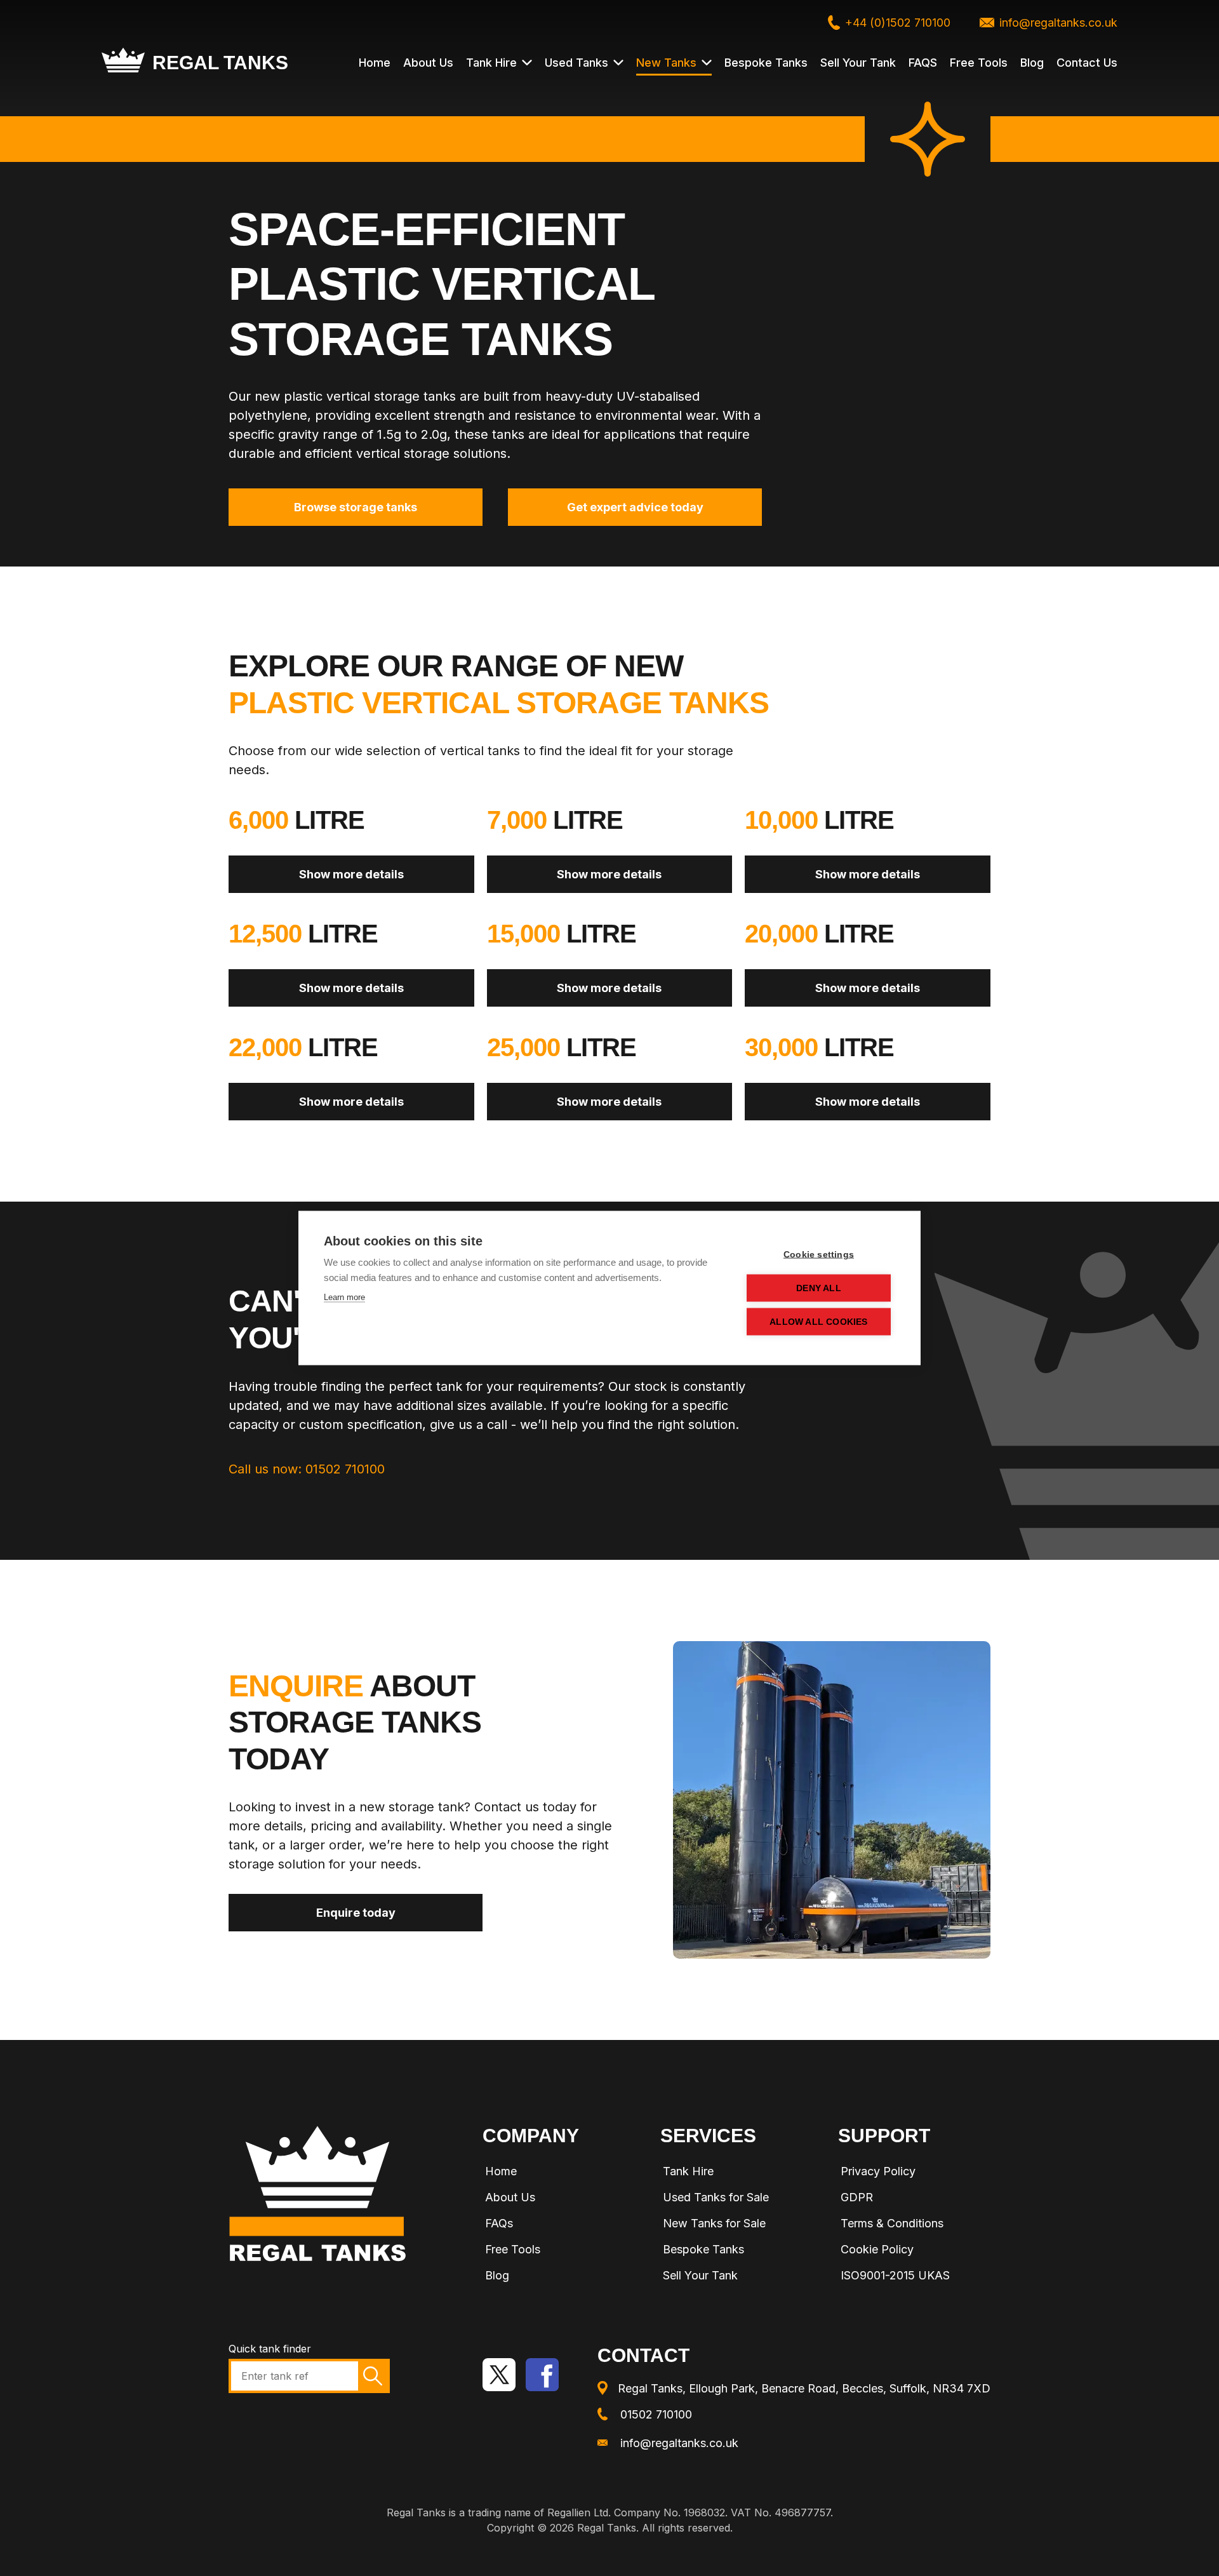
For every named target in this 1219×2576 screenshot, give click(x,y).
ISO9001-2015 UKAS (895, 2275)
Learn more (344, 1297)
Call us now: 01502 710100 (307, 1469)
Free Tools (979, 63)
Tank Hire (491, 63)
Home (375, 63)
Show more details (351, 874)
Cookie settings (819, 1255)
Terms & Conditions (892, 2223)
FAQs (499, 2223)
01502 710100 (656, 2414)
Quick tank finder (270, 2349)
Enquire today (356, 1913)
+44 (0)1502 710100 (898, 23)
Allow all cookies (818, 1322)
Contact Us (1087, 63)
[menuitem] (559, 2173)
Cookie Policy (877, 2249)
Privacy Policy (878, 2171)
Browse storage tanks (356, 507)
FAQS (923, 63)
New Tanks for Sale (714, 2223)
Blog (1032, 63)
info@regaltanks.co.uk (1058, 23)
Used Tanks (576, 63)
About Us (428, 63)
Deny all (819, 1288)
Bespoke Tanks (766, 63)
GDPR (857, 2197)
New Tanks (666, 63)
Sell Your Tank (858, 63)
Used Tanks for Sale (716, 2197)
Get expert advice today (635, 507)
